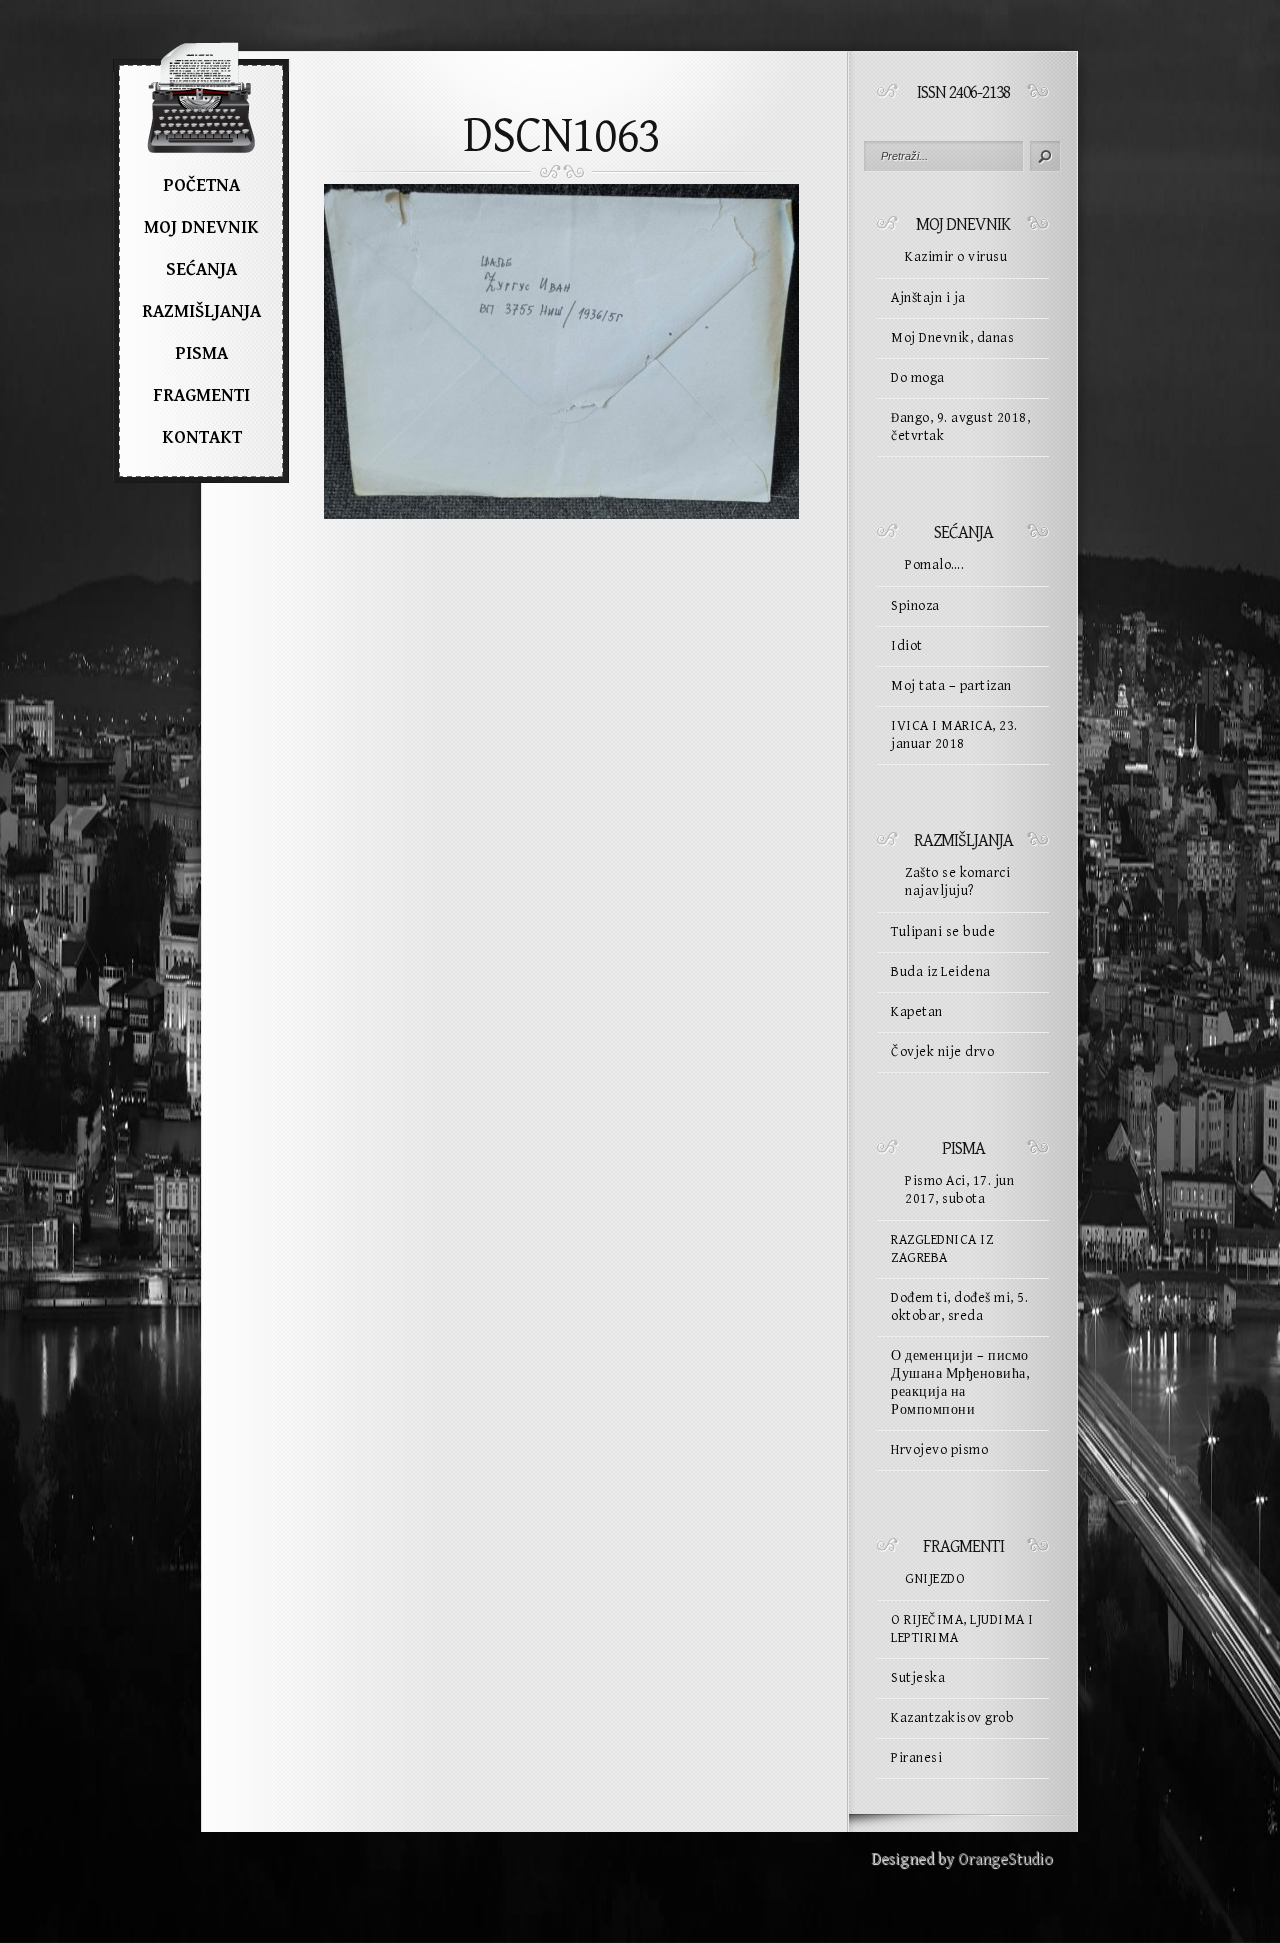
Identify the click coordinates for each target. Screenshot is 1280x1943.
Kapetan (917, 1012)
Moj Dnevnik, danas (952, 338)
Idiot (907, 646)
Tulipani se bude (943, 932)
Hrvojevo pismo (939, 1450)
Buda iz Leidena (941, 972)
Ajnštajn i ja (928, 298)
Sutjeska (918, 1678)
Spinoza (915, 606)
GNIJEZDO (935, 1579)
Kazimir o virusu (956, 257)
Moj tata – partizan (951, 686)
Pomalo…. (934, 565)
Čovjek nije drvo (942, 1052)
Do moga (918, 378)
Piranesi (916, 1758)
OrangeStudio (1005, 1859)
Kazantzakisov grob (952, 1718)
